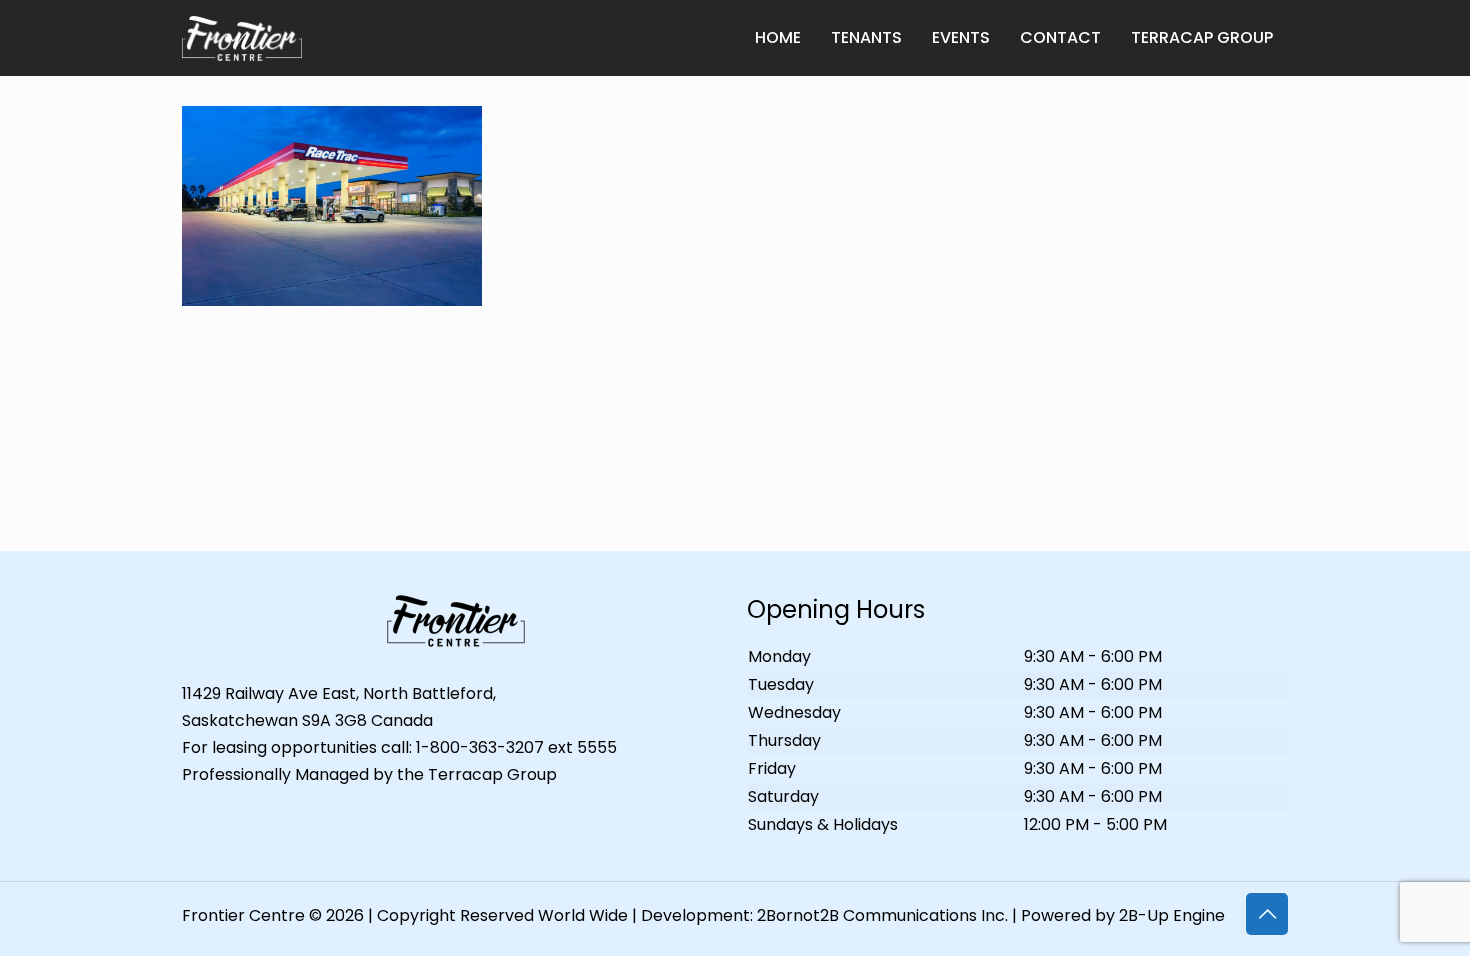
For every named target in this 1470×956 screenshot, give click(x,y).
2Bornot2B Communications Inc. (882, 915)
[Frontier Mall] (242, 37)
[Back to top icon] (1267, 914)
